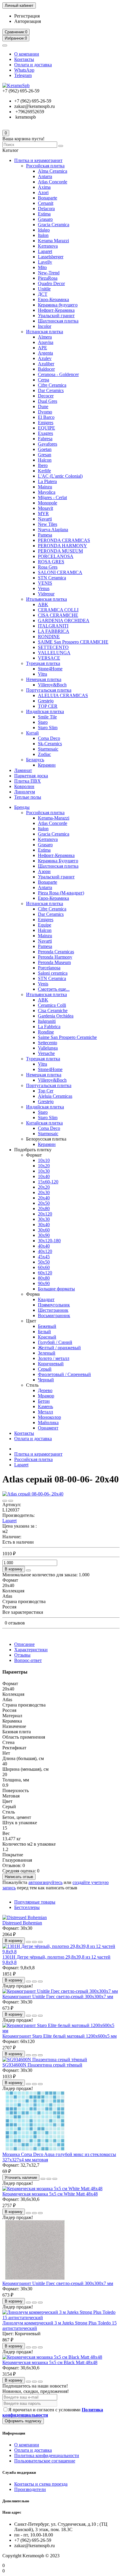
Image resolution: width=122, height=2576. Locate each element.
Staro (43, 722)
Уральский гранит (56, 316)
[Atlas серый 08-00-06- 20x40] (33, 1494)
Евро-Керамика (53, 299)
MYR (43, 514)
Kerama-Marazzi (54, 818)
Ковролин (24, 786)
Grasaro (45, 219)
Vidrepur (46, 594)
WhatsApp (24, 70)
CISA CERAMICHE (58, 615)
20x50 (44, 1203)
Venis (43, 984)
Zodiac (44, 754)
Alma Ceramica (53, 171)
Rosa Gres (48, 567)
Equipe (45, 925)
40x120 (45, 1251)
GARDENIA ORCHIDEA (64, 621)
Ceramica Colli (52, 1005)
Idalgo (44, 230)
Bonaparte (48, 198)
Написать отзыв (19, 1877)
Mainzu (45, 487)
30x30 (44, 1219)
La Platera (47, 481)
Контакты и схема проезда (41, 2484)
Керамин (47, 765)
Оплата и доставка (33, 65)
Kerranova (48, 246)
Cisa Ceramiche (53, 1011)
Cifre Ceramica (52, 385)
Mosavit (45, 508)
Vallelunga (48, 1048)
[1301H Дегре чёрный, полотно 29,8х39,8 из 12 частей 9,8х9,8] (61, 1952)
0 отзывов (15, 1623)
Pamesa (45, 535)
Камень (45, 1406)
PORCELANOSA (56, 556)
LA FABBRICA (54, 631)
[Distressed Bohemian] (25, 1917)
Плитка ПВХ (28, 781)
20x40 (44, 1198)
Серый (45, 1369)
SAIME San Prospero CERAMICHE (73, 642)
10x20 (44, 1166)
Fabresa (45, 439)
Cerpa (44, 380)
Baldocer (46, 369)
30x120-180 (49, 1241)
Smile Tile (47, 717)
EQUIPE (46, 428)
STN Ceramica (52, 578)
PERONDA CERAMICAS (64, 540)
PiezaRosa (48, 278)
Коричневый (51, 1364)
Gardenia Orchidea (56, 1016)
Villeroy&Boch (52, 685)
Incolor (45, 326)
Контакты (24, 59)
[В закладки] (5, 1501)
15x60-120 (48, 1182)
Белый (44, 1332)
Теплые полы (28, 797)
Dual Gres (48, 401)
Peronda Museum (54, 962)
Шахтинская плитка (58, 321)
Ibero (43, 465)
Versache (46, 1053)
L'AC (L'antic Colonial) (60, 476)
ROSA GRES (51, 562)
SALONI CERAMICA (60, 572)
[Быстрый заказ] (28, 1570)
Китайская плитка (44, 1123)
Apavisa (46, 342)
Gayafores (48, 444)
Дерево (45, 1390)
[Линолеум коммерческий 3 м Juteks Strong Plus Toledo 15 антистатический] (61, 2318)
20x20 (44, 1187)
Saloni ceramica (53, 973)
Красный (47, 1337)
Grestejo (46, 701)
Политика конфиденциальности (47, 2455)
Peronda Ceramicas (56, 952)
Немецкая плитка (44, 679)
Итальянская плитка (46, 599)
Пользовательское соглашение (45, 2461)
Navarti (45, 519)
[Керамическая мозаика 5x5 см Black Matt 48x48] (52, 2357)
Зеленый (47, 1353)
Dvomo (45, 412)
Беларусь (35, 760)
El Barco (46, 417)
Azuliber (46, 364)
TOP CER (48, 706)
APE (42, 348)
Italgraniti (47, 1021)
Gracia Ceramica (54, 834)
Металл (45, 1412)
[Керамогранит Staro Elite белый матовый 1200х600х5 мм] (61, 2031)
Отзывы (22, 1655)
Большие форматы (56, 1289)
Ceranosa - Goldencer (58, 374)
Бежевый (47, 1326)
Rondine (46, 1032)
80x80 (44, 1278)
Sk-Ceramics (50, 744)
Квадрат (46, 1299)
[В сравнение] (11, 1501)
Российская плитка (45, 166)
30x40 (44, 1225)
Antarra (45, 176)
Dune (43, 406)
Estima (44, 214)
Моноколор (49, 1417)
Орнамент (48, 1428)
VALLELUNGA (54, 653)
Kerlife (44, 471)
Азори (44, 871)
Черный (46, 1380)
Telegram (23, 75)
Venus (44, 588)
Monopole (48, 503)
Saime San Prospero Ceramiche (67, 1037)
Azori (43, 192)
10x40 (44, 1176)
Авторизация (28, 21)
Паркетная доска (31, 776)
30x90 (44, 1235)
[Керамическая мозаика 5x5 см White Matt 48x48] (52, 2189)
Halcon (45, 460)
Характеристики (31, 1650)
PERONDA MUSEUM (60, 551)
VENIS (45, 583)
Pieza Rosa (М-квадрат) (61, 893)
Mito (42, 267)
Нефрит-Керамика (56, 310)
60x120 (45, 1273)
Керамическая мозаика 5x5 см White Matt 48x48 (50, 2194)
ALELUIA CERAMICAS (63, 695)
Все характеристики (23, 1612)
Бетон (44, 1401)
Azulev (45, 358)
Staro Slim (48, 728)
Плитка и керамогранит (38, 160)
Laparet (45, 251)
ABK (43, 604)
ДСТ (43, 294)
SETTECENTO (53, 647)
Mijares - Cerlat (52, 497)
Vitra (42, 674)
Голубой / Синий (55, 1342)
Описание (24, 1644)
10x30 (44, 1171)
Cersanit (46, 203)
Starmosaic (48, 749)
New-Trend (49, 273)
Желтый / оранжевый (59, 1348)
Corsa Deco (49, 738)
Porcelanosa (49, 968)
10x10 (44, 1160)
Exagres (45, 433)
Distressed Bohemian (22, 1923)
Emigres (46, 423)
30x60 (44, 1230)
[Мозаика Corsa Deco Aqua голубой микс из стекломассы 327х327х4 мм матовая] (35, 2149)
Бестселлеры (27, 1907)
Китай (32, 733)
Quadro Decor (51, 283)
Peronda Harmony (55, 957)
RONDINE (49, 637)
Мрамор (46, 1396)
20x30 (44, 1192)
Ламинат (23, 770)
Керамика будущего (58, 305)
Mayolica (47, 492)
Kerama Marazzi (53, 241)
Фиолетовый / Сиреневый (64, 1374)
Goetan (45, 449)
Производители (30, 2489)
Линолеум (25, 792)
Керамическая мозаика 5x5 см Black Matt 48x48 (50, 2362)
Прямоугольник (54, 1305)
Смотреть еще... (54, 989)
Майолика (48, 1423)
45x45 (44, 1257)
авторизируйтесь (45, 1882)
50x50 (44, 1262)
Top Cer (46, 1091)
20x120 (45, 1214)
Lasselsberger (51, 257)
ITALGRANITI (53, 626)
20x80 (44, 1208)
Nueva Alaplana (53, 530)
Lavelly (45, 262)
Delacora (46, 209)
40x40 (44, 1246)
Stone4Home (50, 669)
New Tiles (48, 524)
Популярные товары (35, 1902)
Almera (45, 337)
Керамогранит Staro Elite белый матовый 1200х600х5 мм (60, 2036)
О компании (27, 54)
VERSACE (49, 658)
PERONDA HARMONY (62, 546)
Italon (43, 235)
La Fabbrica (49, 1027)
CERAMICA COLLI (58, 610)
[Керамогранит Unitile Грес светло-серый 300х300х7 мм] (60, 1991)
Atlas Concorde (53, 182)
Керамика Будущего (58, 861)
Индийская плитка (45, 711)
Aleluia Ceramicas (55, 1096)
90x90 (44, 1283)
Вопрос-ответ (28, 1660)
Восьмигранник (54, 1315)
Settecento (48, 1043)
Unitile (44, 289)
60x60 (44, 1267)
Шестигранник (53, 1310)
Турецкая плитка (43, 663)
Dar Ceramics (51, 390)
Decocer (46, 396)
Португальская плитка (49, 690)
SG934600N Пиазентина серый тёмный (42, 2065)
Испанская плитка (45, 332)
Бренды (22, 807)
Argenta (45, 353)
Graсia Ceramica (54, 225)
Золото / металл (54, 1358)
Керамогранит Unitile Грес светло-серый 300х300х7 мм (58, 1997)
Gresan (45, 455)
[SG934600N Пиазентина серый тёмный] (45, 2060)
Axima (44, 187)
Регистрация (27, 16)
